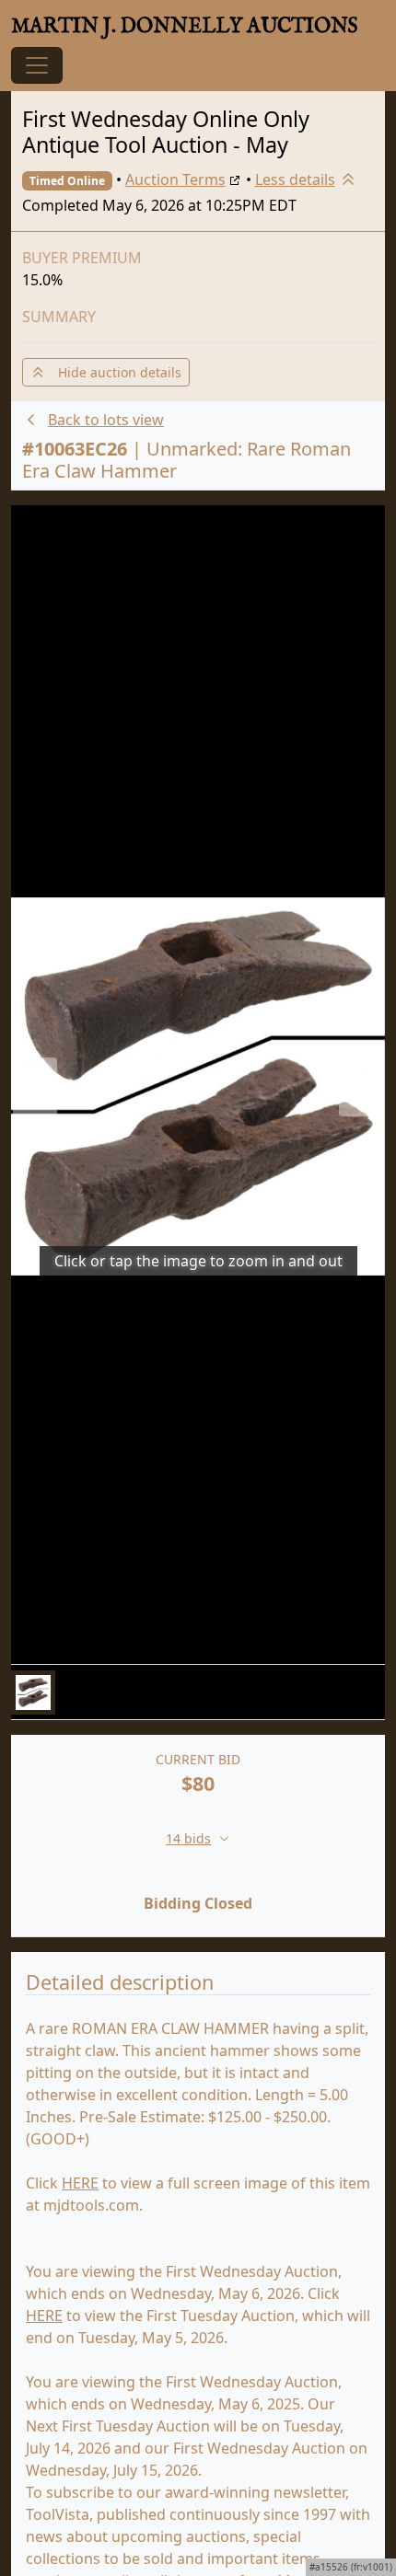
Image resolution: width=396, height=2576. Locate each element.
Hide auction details (114, 372)
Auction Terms (175, 179)
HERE (80, 2183)
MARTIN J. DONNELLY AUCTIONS (185, 27)
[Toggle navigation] (37, 65)
